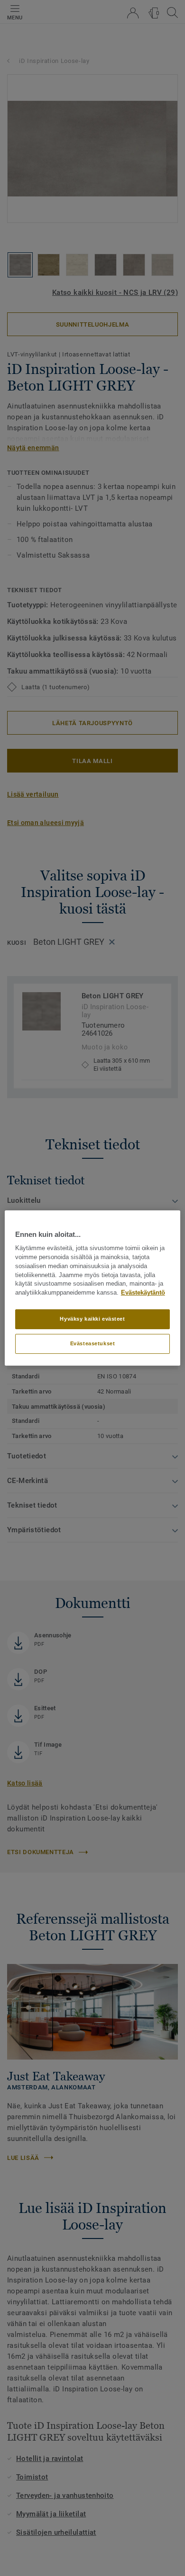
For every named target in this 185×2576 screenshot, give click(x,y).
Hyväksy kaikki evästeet (92, 1319)
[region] (93, 1288)
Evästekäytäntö (143, 1293)
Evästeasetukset (93, 1343)
